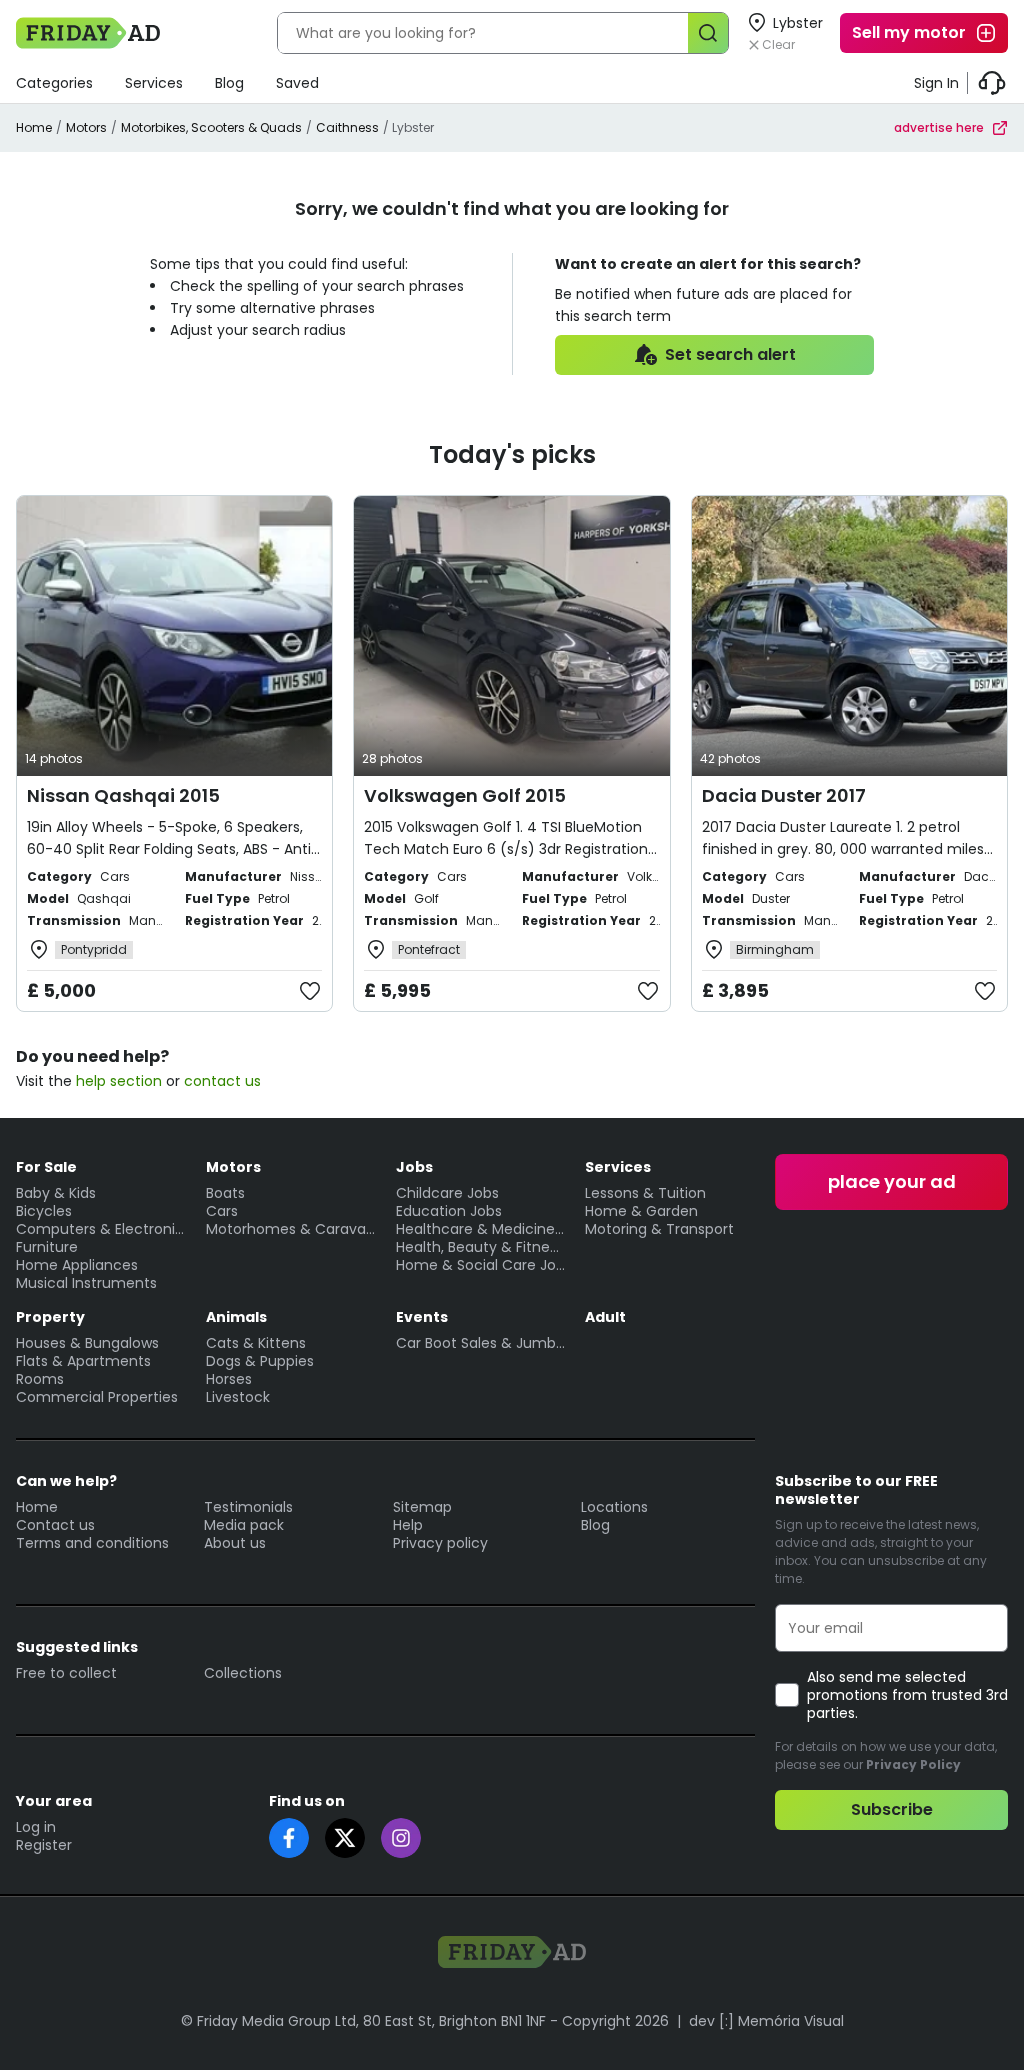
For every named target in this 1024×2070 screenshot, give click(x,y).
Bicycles (44, 1211)
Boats (225, 1193)
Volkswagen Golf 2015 (465, 795)
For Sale (46, 1167)
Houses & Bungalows (87, 1343)
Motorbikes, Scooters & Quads (211, 127)
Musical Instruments (86, 1283)
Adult (605, 1317)
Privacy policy (440, 1543)
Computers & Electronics (101, 1229)
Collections (243, 1673)
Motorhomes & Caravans (291, 1229)
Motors (86, 127)
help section (119, 1081)
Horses (229, 1379)
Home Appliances (77, 1265)
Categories (54, 83)
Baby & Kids (56, 1193)
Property (50, 1317)
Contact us (55, 1525)
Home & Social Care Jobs (481, 1265)
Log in (36, 1827)
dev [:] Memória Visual (766, 2021)
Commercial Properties (97, 1397)
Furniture (47, 1247)
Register (44, 1845)
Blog (229, 83)
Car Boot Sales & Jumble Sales (481, 1343)
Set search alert (730, 354)
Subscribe (892, 1809)
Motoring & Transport (659, 1229)
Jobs (414, 1167)
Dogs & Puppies (260, 1361)
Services (154, 83)
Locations (614, 1507)
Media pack (244, 1525)
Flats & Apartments (83, 1361)
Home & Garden (641, 1211)
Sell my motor (909, 32)
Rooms (40, 1379)
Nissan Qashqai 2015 (123, 795)
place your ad (892, 1181)
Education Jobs (449, 1211)
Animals (236, 1317)
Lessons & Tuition (645, 1193)
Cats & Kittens (256, 1343)
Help (408, 1525)
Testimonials (248, 1507)
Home (34, 127)
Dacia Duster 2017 (784, 795)
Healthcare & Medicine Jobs (481, 1229)
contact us (222, 1081)
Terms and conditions (92, 1543)
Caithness (347, 127)
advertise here (939, 127)
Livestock (238, 1397)
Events (422, 1317)
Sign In (936, 83)
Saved (297, 83)
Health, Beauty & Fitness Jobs (481, 1247)
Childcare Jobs (447, 1193)
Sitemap (422, 1507)
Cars (222, 1211)
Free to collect (66, 1673)
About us (235, 1543)
